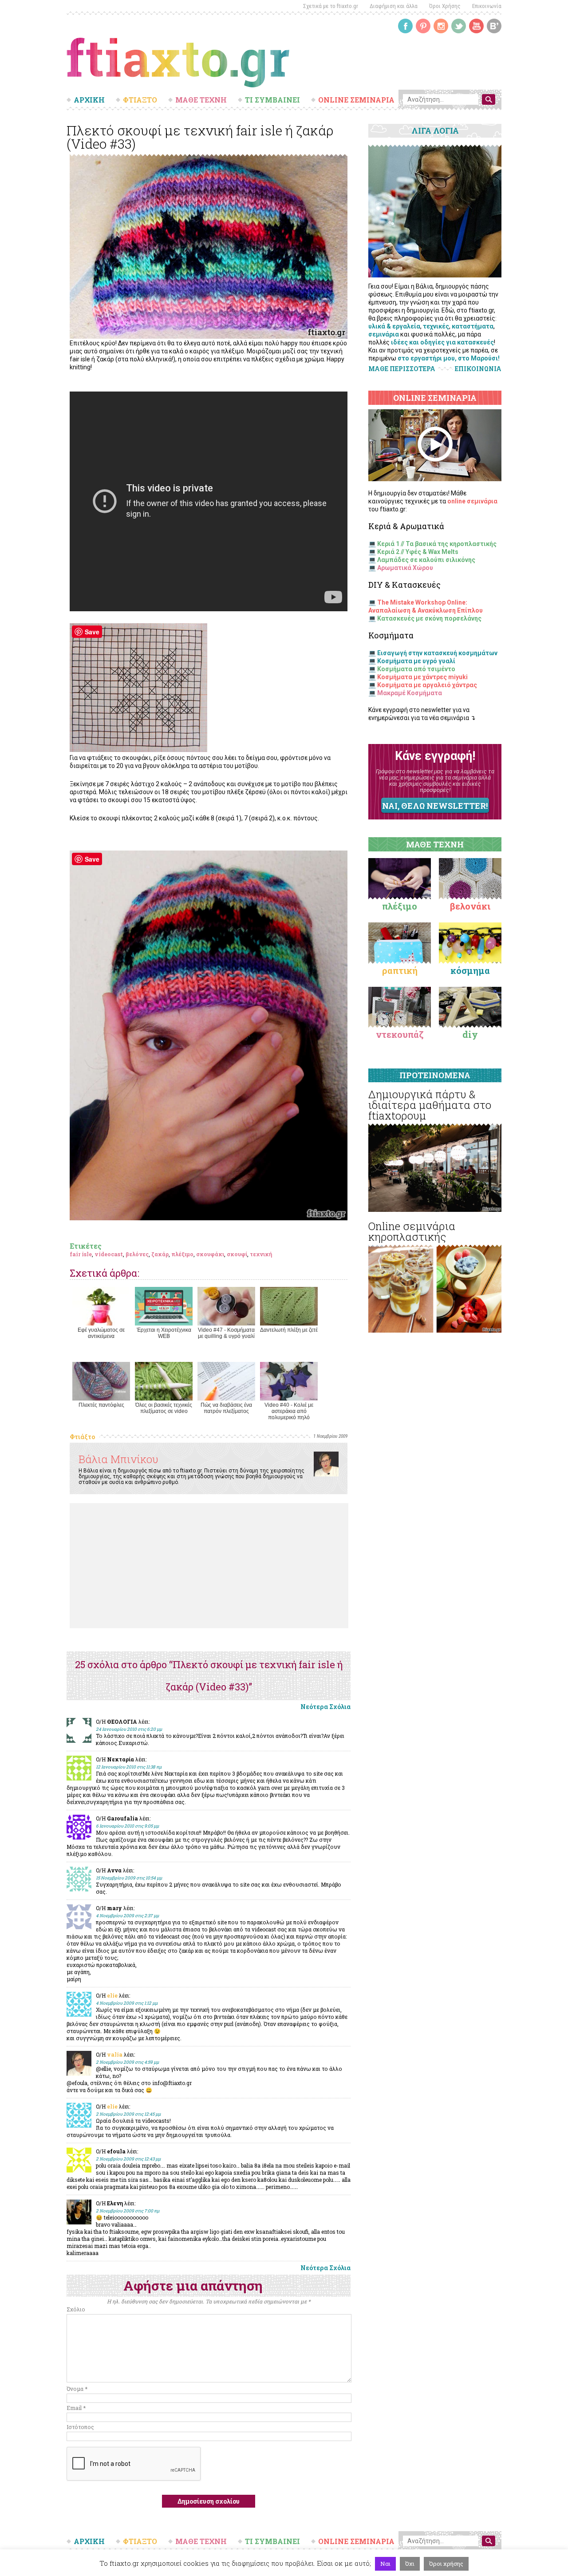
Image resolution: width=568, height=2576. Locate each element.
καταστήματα (473, 326)
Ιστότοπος (80, 2427)
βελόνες (137, 1254)
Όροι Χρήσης (445, 6)
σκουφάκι (210, 1254)
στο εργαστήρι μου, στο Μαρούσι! (449, 358)
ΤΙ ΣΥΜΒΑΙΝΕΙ (272, 100)
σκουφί (237, 1254)
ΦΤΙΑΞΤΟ (140, 100)
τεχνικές (436, 326)
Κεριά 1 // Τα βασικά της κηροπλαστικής (437, 544)
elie (112, 1995)
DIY (470, 1034)
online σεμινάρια (472, 501)
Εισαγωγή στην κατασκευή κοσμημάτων (437, 653)
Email (76, 2408)
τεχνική (261, 1254)
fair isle (81, 1254)
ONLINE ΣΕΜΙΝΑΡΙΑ (356, 100)
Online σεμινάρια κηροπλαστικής (412, 1231)
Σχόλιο (76, 2309)
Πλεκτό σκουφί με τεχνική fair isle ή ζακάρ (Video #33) (200, 137)
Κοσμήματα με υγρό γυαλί (416, 661)
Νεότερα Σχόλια (325, 1707)
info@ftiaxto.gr (172, 2083)
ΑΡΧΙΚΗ (89, 100)
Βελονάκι (470, 906)
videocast (109, 1254)
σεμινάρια (384, 334)
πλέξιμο (182, 1254)
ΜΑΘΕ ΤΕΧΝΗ (201, 100)
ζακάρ (160, 1254)
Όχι (410, 2564)
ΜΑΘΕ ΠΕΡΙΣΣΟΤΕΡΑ (402, 369)
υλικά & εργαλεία (394, 326)
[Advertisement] (209, 1566)
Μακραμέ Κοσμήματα (410, 693)
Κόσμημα (470, 970)
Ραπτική (400, 970)
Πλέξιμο (400, 906)
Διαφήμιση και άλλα (394, 6)
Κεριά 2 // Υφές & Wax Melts (418, 552)
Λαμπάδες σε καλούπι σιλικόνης (426, 560)
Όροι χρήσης (446, 2564)
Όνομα (77, 2389)
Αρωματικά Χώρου (405, 568)
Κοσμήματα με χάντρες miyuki (422, 677)
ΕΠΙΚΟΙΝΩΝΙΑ (478, 369)
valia (115, 2054)
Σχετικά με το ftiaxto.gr (331, 6)
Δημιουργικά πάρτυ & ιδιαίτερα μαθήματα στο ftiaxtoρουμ (430, 1105)
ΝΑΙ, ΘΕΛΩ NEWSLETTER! (435, 806)
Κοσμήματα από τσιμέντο (416, 669)
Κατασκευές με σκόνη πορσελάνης (429, 618)
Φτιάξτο (82, 1437)
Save (92, 632)
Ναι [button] (385, 2564)
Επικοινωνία (487, 6)
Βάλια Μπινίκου (118, 1459)
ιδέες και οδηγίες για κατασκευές (442, 342)
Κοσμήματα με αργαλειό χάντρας (427, 685)
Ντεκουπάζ (400, 1034)
